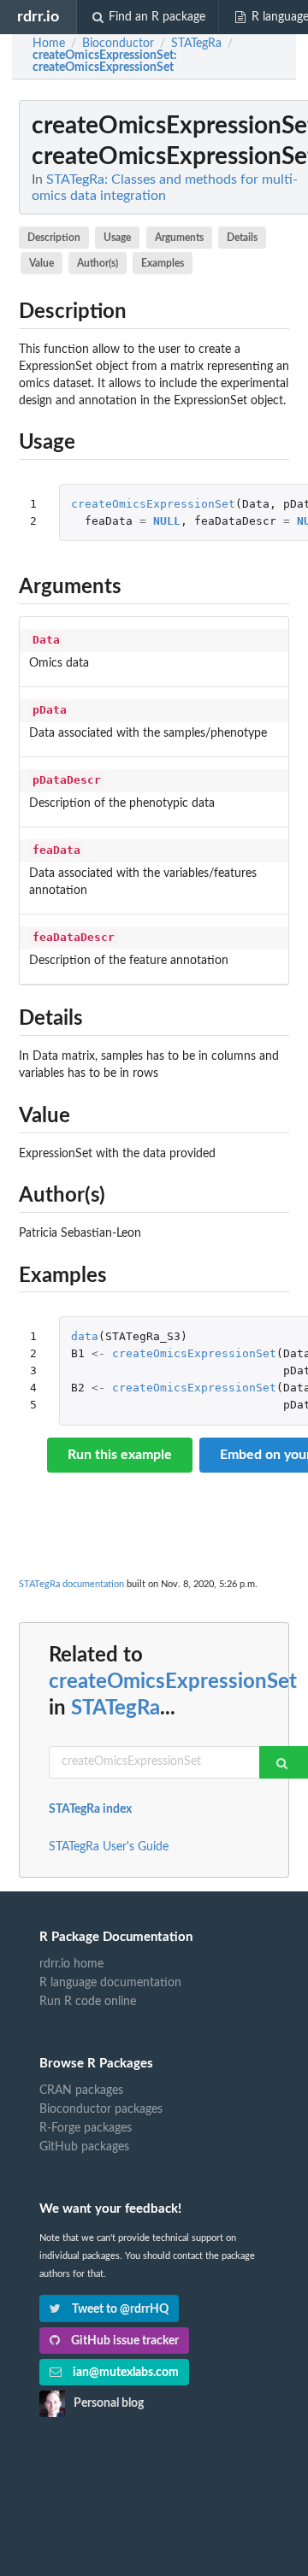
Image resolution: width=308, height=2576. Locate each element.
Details (242, 238)
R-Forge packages (86, 2128)
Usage (117, 238)
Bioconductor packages (101, 2109)
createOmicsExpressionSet (153, 504)
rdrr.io (38, 17)
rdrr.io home (71, 1964)
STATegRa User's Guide (109, 1847)
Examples (163, 263)
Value (41, 263)
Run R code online (88, 2002)
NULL (167, 521)
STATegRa (115, 1709)
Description (54, 238)
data (85, 1336)
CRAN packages (81, 2091)
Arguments (179, 238)
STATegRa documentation (71, 1584)
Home (49, 44)
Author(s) (98, 263)
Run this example (120, 1455)
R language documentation (110, 1983)
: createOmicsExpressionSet (105, 62)
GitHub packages (84, 2147)
